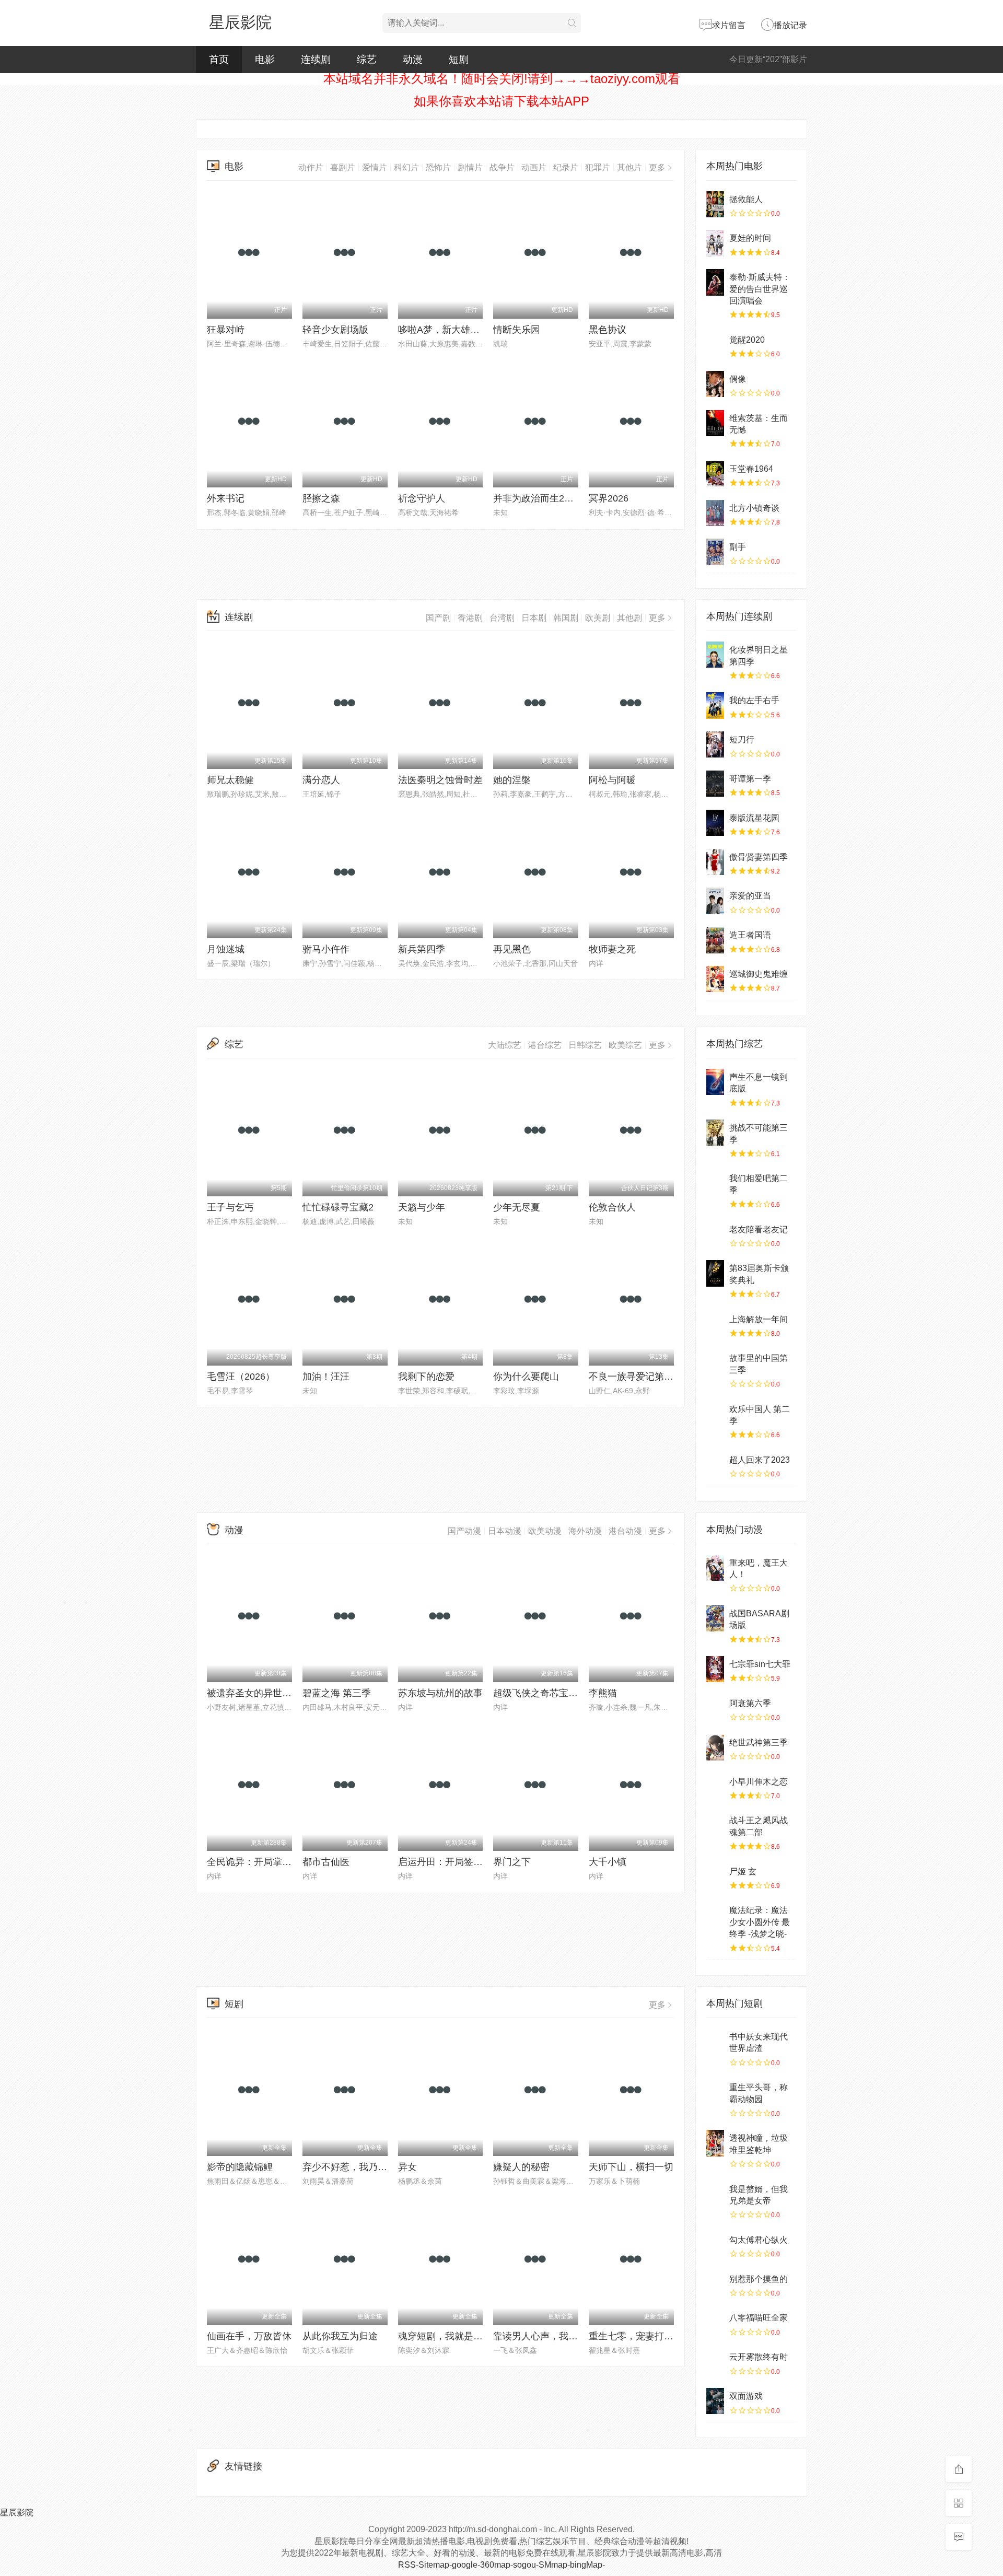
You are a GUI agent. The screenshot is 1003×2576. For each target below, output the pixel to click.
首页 (219, 59)
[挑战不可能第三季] (715, 1133)
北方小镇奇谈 (754, 508)
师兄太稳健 (230, 780)
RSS (407, 2565)
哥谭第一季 (750, 779)
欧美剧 (598, 618)
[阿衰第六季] (715, 1708)
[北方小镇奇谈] (715, 513)
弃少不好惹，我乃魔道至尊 (359, 2167)
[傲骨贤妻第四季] (715, 862)
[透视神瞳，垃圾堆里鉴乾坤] (715, 2143)
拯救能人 (746, 199)
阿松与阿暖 (612, 780)
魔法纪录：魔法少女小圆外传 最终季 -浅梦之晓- (760, 1922)
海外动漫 (585, 1531)
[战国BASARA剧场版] (715, 1618)
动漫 (413, 59)
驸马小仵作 (326, 949)
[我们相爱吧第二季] (715, 1183)
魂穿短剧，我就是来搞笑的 (454, 2336)
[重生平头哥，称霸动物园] (715, 2092)
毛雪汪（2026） (241, 1377)
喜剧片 (343, 167)
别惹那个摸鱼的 (759, 2279)
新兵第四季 (422, 949)
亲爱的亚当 (750, 896)
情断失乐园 (517, 330)
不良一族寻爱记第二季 (636, 1377)
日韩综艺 (585, 1045)
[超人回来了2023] (715, 1465)
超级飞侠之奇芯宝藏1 (538, 1693)
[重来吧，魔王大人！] (715, 1568)
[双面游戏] (715, 2401)
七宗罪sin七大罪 (760, 1664)
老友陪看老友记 (759, 1229)
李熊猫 (603, 1693)
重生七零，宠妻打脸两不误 (645, 2336)
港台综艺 (545, 1045)
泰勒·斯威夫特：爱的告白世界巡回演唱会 (760, 289)
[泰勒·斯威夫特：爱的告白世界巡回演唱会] (715, 282)
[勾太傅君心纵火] (715, 2245)
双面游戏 (746, 2396)
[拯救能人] (715, 204)
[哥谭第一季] (715, 784)
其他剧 (629, 618)
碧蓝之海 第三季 (337, 1693)
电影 (265, 59)
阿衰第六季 (750, 1703)
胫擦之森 (321, 498)
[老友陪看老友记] (715, 1234)
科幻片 (406, 167)
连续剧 (316, 59)
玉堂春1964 (751, 469)
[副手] (715, 552)
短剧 (459, 59)
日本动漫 (505, 1531)
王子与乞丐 (230, 1207)
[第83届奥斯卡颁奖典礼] (715, 1273)
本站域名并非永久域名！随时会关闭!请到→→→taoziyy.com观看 (502, 79)
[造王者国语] (715, 940)
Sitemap (434, 2565)
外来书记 (226, 498)
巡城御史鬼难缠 (759, 974)
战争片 (502, 167)
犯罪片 (598, 167)
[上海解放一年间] (715, 1324)
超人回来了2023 (760, 1460)
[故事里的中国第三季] (715, 1363)
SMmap (553, 2565)
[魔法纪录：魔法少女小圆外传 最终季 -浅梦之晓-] (715, 1915)
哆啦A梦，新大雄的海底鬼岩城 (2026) (477, 330)
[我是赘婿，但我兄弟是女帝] (715, 2194)
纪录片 (566, 167)
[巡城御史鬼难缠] (715, 979)
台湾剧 (502, 618)
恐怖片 (438, 167)
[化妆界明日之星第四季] (715, 655)
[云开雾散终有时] (715, 2362)
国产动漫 (464, 1531)
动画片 (534, 167)
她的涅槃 (512, 780)
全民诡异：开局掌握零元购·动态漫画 (284, 1862)
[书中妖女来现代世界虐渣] (715, 2042)
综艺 (367, 59)
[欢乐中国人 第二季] (715, 1414)
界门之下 (512, 1862)
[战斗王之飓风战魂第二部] (715, 1825)
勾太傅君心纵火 (759, 2240)
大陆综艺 (505, 1045)
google (465, 2565)
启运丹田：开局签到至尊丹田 (459, 1862)
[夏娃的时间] (715, 243)
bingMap (586, 2565)
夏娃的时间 (750, 238)
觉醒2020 (747, 340)
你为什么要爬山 (526, 1377)
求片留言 (729, 25)
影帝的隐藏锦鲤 (240, 2167)
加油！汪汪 (326, 1377)
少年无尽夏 (517, 1207)
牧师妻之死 (612, 949)
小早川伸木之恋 (759, 1782)
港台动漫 (625, 1531)
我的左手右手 (754, 700)
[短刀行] (715, 744)
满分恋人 (321, 780)
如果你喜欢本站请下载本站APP (501, 101)
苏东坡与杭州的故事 (440, 1693)
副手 (738, 547)
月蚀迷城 (226, 949)
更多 (657, 167)
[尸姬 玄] (715, 1876)
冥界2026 (609, 498)
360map (495, 2565)
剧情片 (470, 167)
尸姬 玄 (743, 1872)
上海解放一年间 (759, 1319)
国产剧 (438, 618)
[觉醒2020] (715, 345)
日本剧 (534, 618)
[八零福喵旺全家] (715, 2323)
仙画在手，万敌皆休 (249, 2336)
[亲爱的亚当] (715, 901)
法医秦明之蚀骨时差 (440, 780)
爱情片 (375, 167)
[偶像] (715, 384)
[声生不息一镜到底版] (715, 1082)
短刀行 (742, 739)
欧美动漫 (545, 1531)
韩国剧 (566, 618)
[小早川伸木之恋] (715, 1787)
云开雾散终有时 (759, 2357)
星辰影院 (240, 22)
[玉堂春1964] (715, 474)
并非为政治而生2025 (537, 498)
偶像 (738, 379)
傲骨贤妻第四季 (759, 857)
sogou (524, 2565)
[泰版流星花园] (715, 823)
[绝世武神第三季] (715, 1747)
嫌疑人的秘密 (521, 2167)
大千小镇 (608, 1862)
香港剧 (470, 618)
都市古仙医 (326, 1862)
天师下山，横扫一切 (631, 2167)
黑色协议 (608, 330)
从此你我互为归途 (340, 2336)
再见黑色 (512, 949)
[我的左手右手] (715, 705)
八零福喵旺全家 (759, 2318)
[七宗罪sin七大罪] (715, 1669)
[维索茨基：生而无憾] (715, 423)
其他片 (629, 167)
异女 (407, 2167)
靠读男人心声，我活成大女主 (554, 2336)
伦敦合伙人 (612, 1207)
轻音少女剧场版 (335, 330)
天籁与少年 (422, 1207)
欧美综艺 (625, 1045)
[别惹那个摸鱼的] (715, 2284)
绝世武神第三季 (759, 1742)
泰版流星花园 (754, 818)
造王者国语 (750, 935)
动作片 (311, 167)
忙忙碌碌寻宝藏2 (338, 1207)
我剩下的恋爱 (426, 1377)
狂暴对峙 (226, 330)
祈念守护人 (422, 498)
